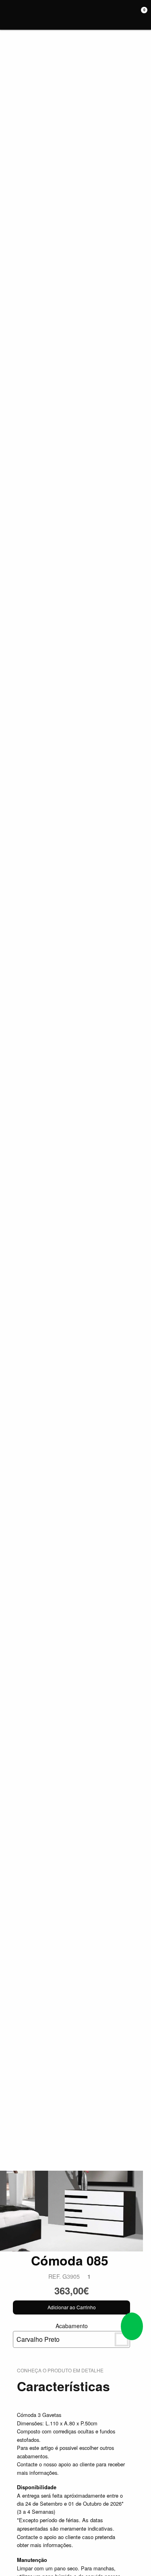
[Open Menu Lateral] (9, 15)
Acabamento (52, 2333)
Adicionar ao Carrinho (72, 2307)
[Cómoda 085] (71, 2210)
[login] (130, 15)
